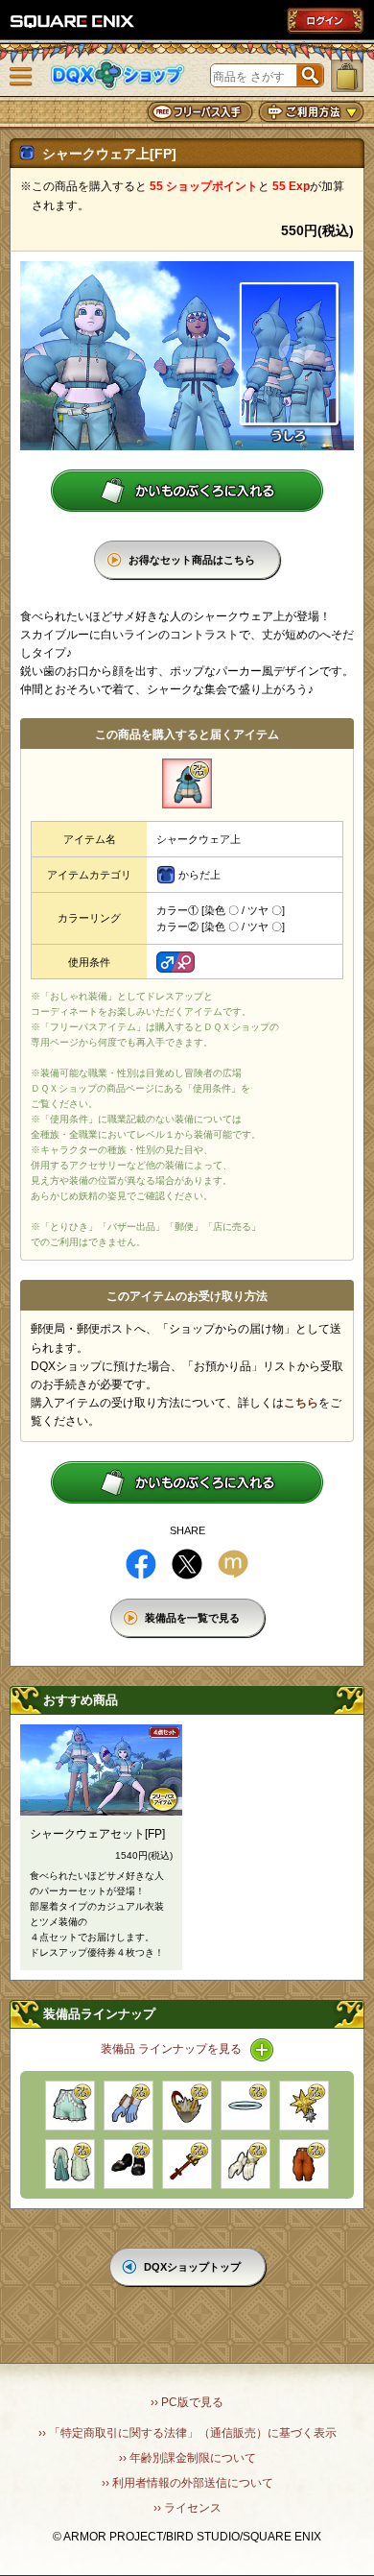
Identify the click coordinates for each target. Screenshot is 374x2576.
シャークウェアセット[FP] (97, 1834)
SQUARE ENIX (73, 21)
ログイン (325, 20)
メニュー (21, 77)
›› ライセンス (187, 2508)
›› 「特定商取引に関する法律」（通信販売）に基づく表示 (187, 2433)
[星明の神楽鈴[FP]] (187, 2164)
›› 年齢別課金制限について (187, 2458)
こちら (301, 1403)
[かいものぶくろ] (347, 76)
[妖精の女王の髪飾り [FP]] (304, 2106)
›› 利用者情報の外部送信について (187, 2483)
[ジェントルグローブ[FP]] (245, 2164)
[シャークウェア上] (187, 783)
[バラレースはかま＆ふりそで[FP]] (70, 2164)
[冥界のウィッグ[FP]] (187, 2106)
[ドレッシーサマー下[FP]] (70, 2106)
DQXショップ (118, 75)
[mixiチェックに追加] (233, 1564)
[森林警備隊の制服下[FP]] (304, 2164)
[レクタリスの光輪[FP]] (245, 2106)
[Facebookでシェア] (141, 1564)
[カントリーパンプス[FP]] (129, 2164)
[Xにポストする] (187, 1564)
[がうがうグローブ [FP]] (129, 2106)
